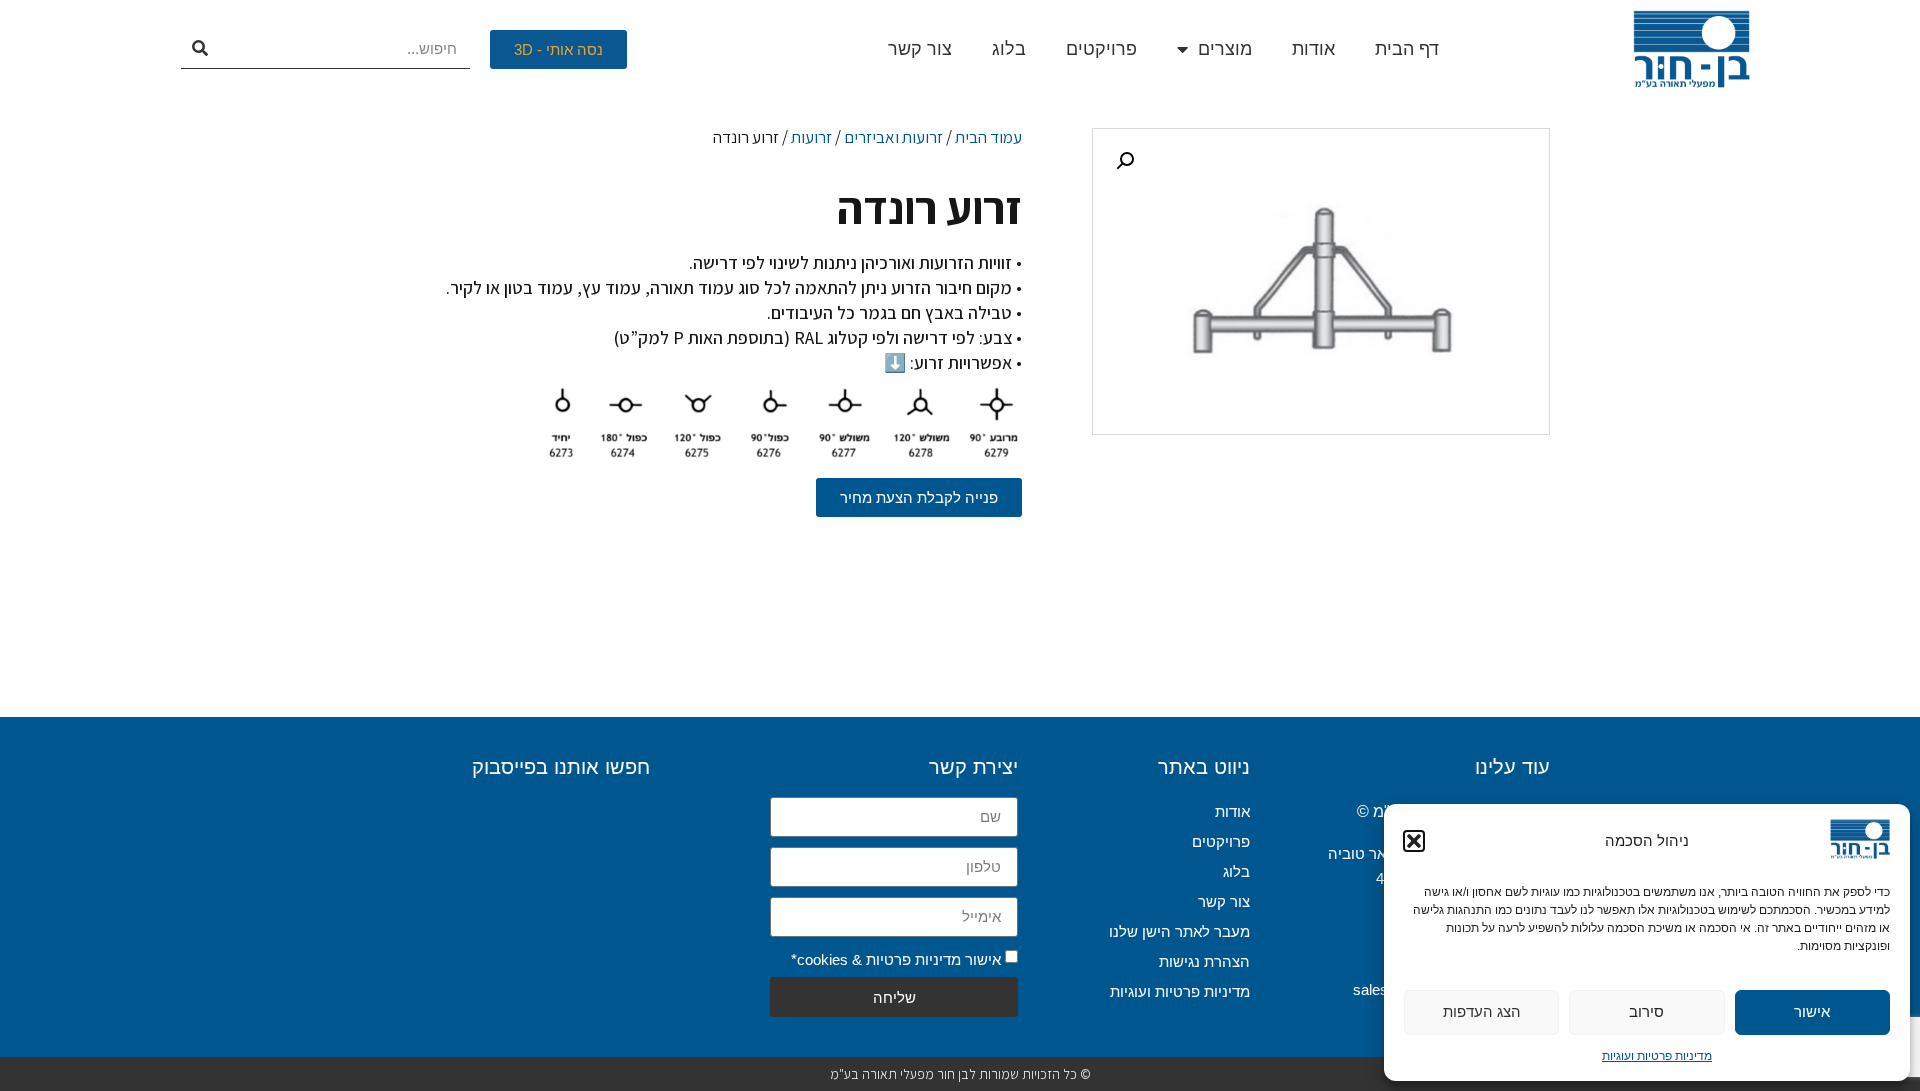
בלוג (1009, 49)
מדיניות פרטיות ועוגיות (1657, 1056)
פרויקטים (1101, 49)
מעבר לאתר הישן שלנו (1179, 931)
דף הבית (1407, 49)
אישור (1812, 1011)
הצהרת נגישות (1204, 961)
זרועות (811, 137)
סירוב (1646, 1011)
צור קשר (920, 49)
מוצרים (1225, 49)
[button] (1414, 841)
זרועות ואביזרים (893, 137)
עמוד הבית (988, 137)
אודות (1313, 49)
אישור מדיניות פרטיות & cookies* (896, 958)
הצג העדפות (1482, 1011)
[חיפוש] (200, 49)
